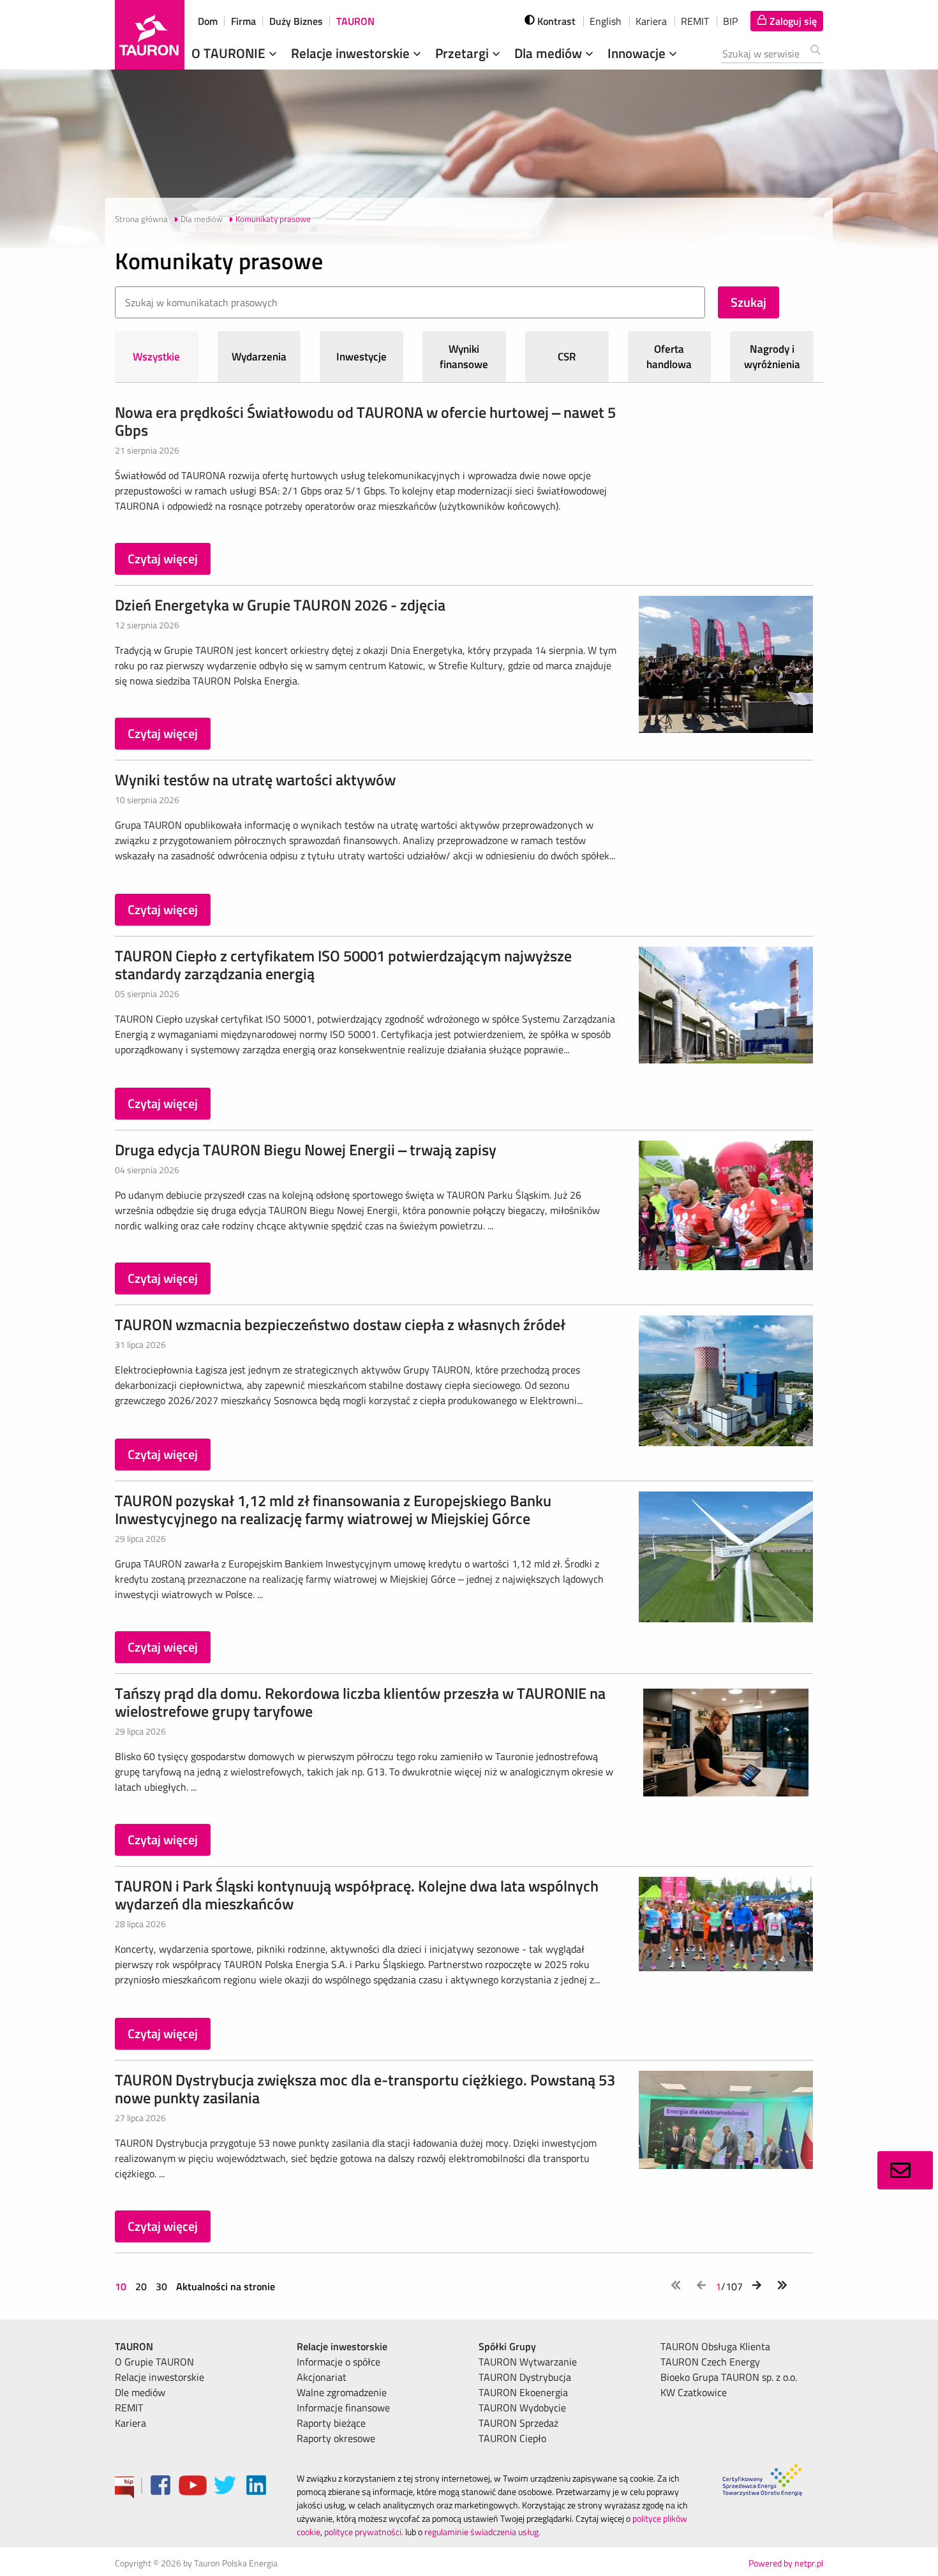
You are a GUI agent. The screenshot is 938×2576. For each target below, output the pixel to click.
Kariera (651, 21)
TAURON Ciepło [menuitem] (512, 2438)
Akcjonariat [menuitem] (322, 2377)
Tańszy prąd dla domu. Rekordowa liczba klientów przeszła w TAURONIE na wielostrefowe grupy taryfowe (360, 1702)
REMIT (695, 21)
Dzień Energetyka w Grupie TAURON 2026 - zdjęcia (280, 605)
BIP (730, 21)
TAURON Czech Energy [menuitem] (710, 2362)
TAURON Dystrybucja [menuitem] (525, 2377)
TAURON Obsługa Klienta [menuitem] (715, 2346)
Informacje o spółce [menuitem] (339, 2362)
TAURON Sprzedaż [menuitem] (518, 2423)
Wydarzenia (259, 357)
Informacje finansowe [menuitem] (343, 2408)
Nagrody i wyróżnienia (772, 357)
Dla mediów (550, 53)
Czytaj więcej (163, 559)
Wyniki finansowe (464, 357)
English (606, 21)
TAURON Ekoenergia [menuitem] (523, 2392)
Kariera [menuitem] (130, 2423)
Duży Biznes (296, 21)
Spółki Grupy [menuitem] (507, 2346)
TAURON (355, 21)
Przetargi (464, 53)
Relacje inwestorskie (352, 53)
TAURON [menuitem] (134, 2346)
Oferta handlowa (669, 357)
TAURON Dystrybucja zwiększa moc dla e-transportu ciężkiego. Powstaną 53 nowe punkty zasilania (365, 2089)
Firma (243, 21)
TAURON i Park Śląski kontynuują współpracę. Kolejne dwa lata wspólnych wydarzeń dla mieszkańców (357, 1895)
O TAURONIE (230, 53)
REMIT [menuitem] (129, 2408)
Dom (208, 21)
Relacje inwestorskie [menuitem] (160, 2377)
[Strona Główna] (150, 35)
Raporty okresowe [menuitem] (336, 2438)
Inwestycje (361, 357)
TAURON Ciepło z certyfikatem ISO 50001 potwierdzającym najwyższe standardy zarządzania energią (343, 965)
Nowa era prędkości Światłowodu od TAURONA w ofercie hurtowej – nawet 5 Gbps (365, 421)
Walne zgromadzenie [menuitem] (342, 2392)
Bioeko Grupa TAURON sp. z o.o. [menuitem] (729, 2377)
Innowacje (638, 53)
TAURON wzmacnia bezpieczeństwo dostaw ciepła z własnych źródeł (340, 1324)
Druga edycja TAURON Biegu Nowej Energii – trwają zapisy (306, 1150)
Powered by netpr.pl (786, 2563)
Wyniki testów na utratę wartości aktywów (255, 780)
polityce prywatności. (364, 2532)
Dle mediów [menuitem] (140, 2392)
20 (141, 2286)
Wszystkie (156, 357)
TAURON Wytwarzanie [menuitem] (528, 2362)
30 (161, 2286)
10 (122, 2286)
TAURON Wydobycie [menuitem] (522, 2408)
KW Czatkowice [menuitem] (694, 2392)
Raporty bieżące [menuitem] (331, 2423)
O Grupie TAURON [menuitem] (154, 2362)
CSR (567, 357)
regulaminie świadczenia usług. (482, 2532)
